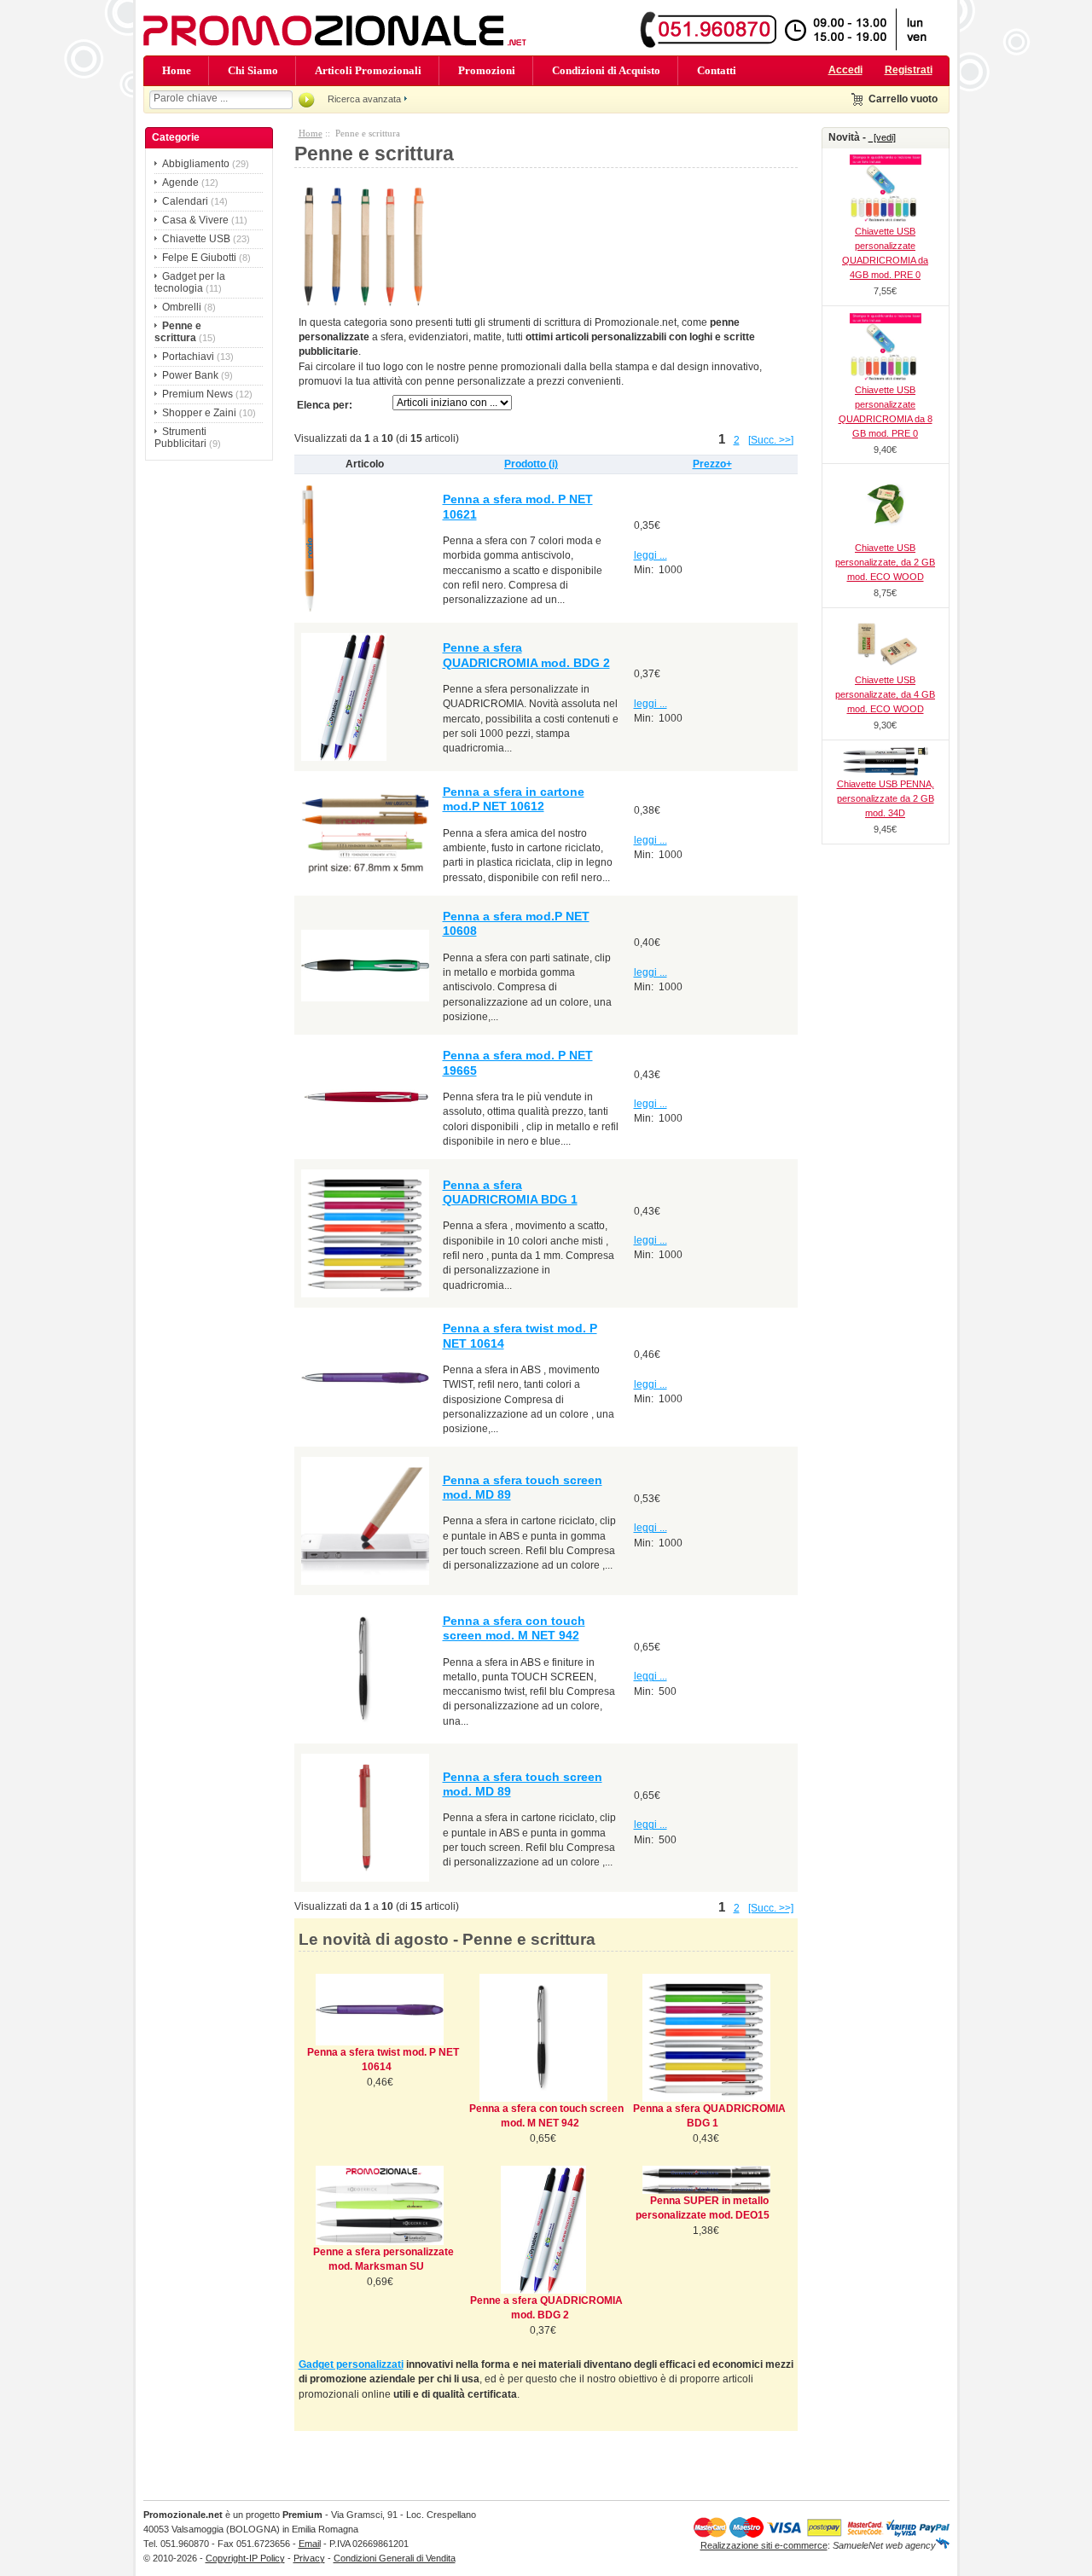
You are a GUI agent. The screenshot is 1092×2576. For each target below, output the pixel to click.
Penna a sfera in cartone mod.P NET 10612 (514, 799)
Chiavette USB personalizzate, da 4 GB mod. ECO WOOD (885, 694)
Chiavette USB (196, 239)
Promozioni (487, 70)
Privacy (309, 2558)
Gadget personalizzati (351, 2364)
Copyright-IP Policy (245, 2558)
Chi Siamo (253, 70)
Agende (180, 183)
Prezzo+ (712, 464)
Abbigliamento (196, 164)
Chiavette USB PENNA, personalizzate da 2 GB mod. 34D (886, 798)
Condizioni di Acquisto (606, 70)
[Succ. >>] (771, 440)
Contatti (717, 70)
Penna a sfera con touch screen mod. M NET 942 (514, 1628)
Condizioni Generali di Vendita (395, 2558)
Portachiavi (188, 357)
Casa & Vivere (195, 220)
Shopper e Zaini (199, 413)
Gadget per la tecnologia (190, 282)
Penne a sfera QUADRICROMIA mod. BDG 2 (526, 655)
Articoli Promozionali (368, 70)
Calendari (185, 201)
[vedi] (882, 137)
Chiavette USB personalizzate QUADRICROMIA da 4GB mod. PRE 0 (885, 253)
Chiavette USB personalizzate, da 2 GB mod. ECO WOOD (885, 562)
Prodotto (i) (531, 464)
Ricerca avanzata (364, 99)
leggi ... (651, 555)
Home (177, 70)
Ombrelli (182, 307)
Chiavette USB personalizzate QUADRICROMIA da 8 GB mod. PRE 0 (886, 412)
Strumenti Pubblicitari (180, 438)
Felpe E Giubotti (199, 258)
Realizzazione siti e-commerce (764, 2545)
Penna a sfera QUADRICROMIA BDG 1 (510, 1192)
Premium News (197, 394)
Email (310, 2544)
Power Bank (190, 375)
